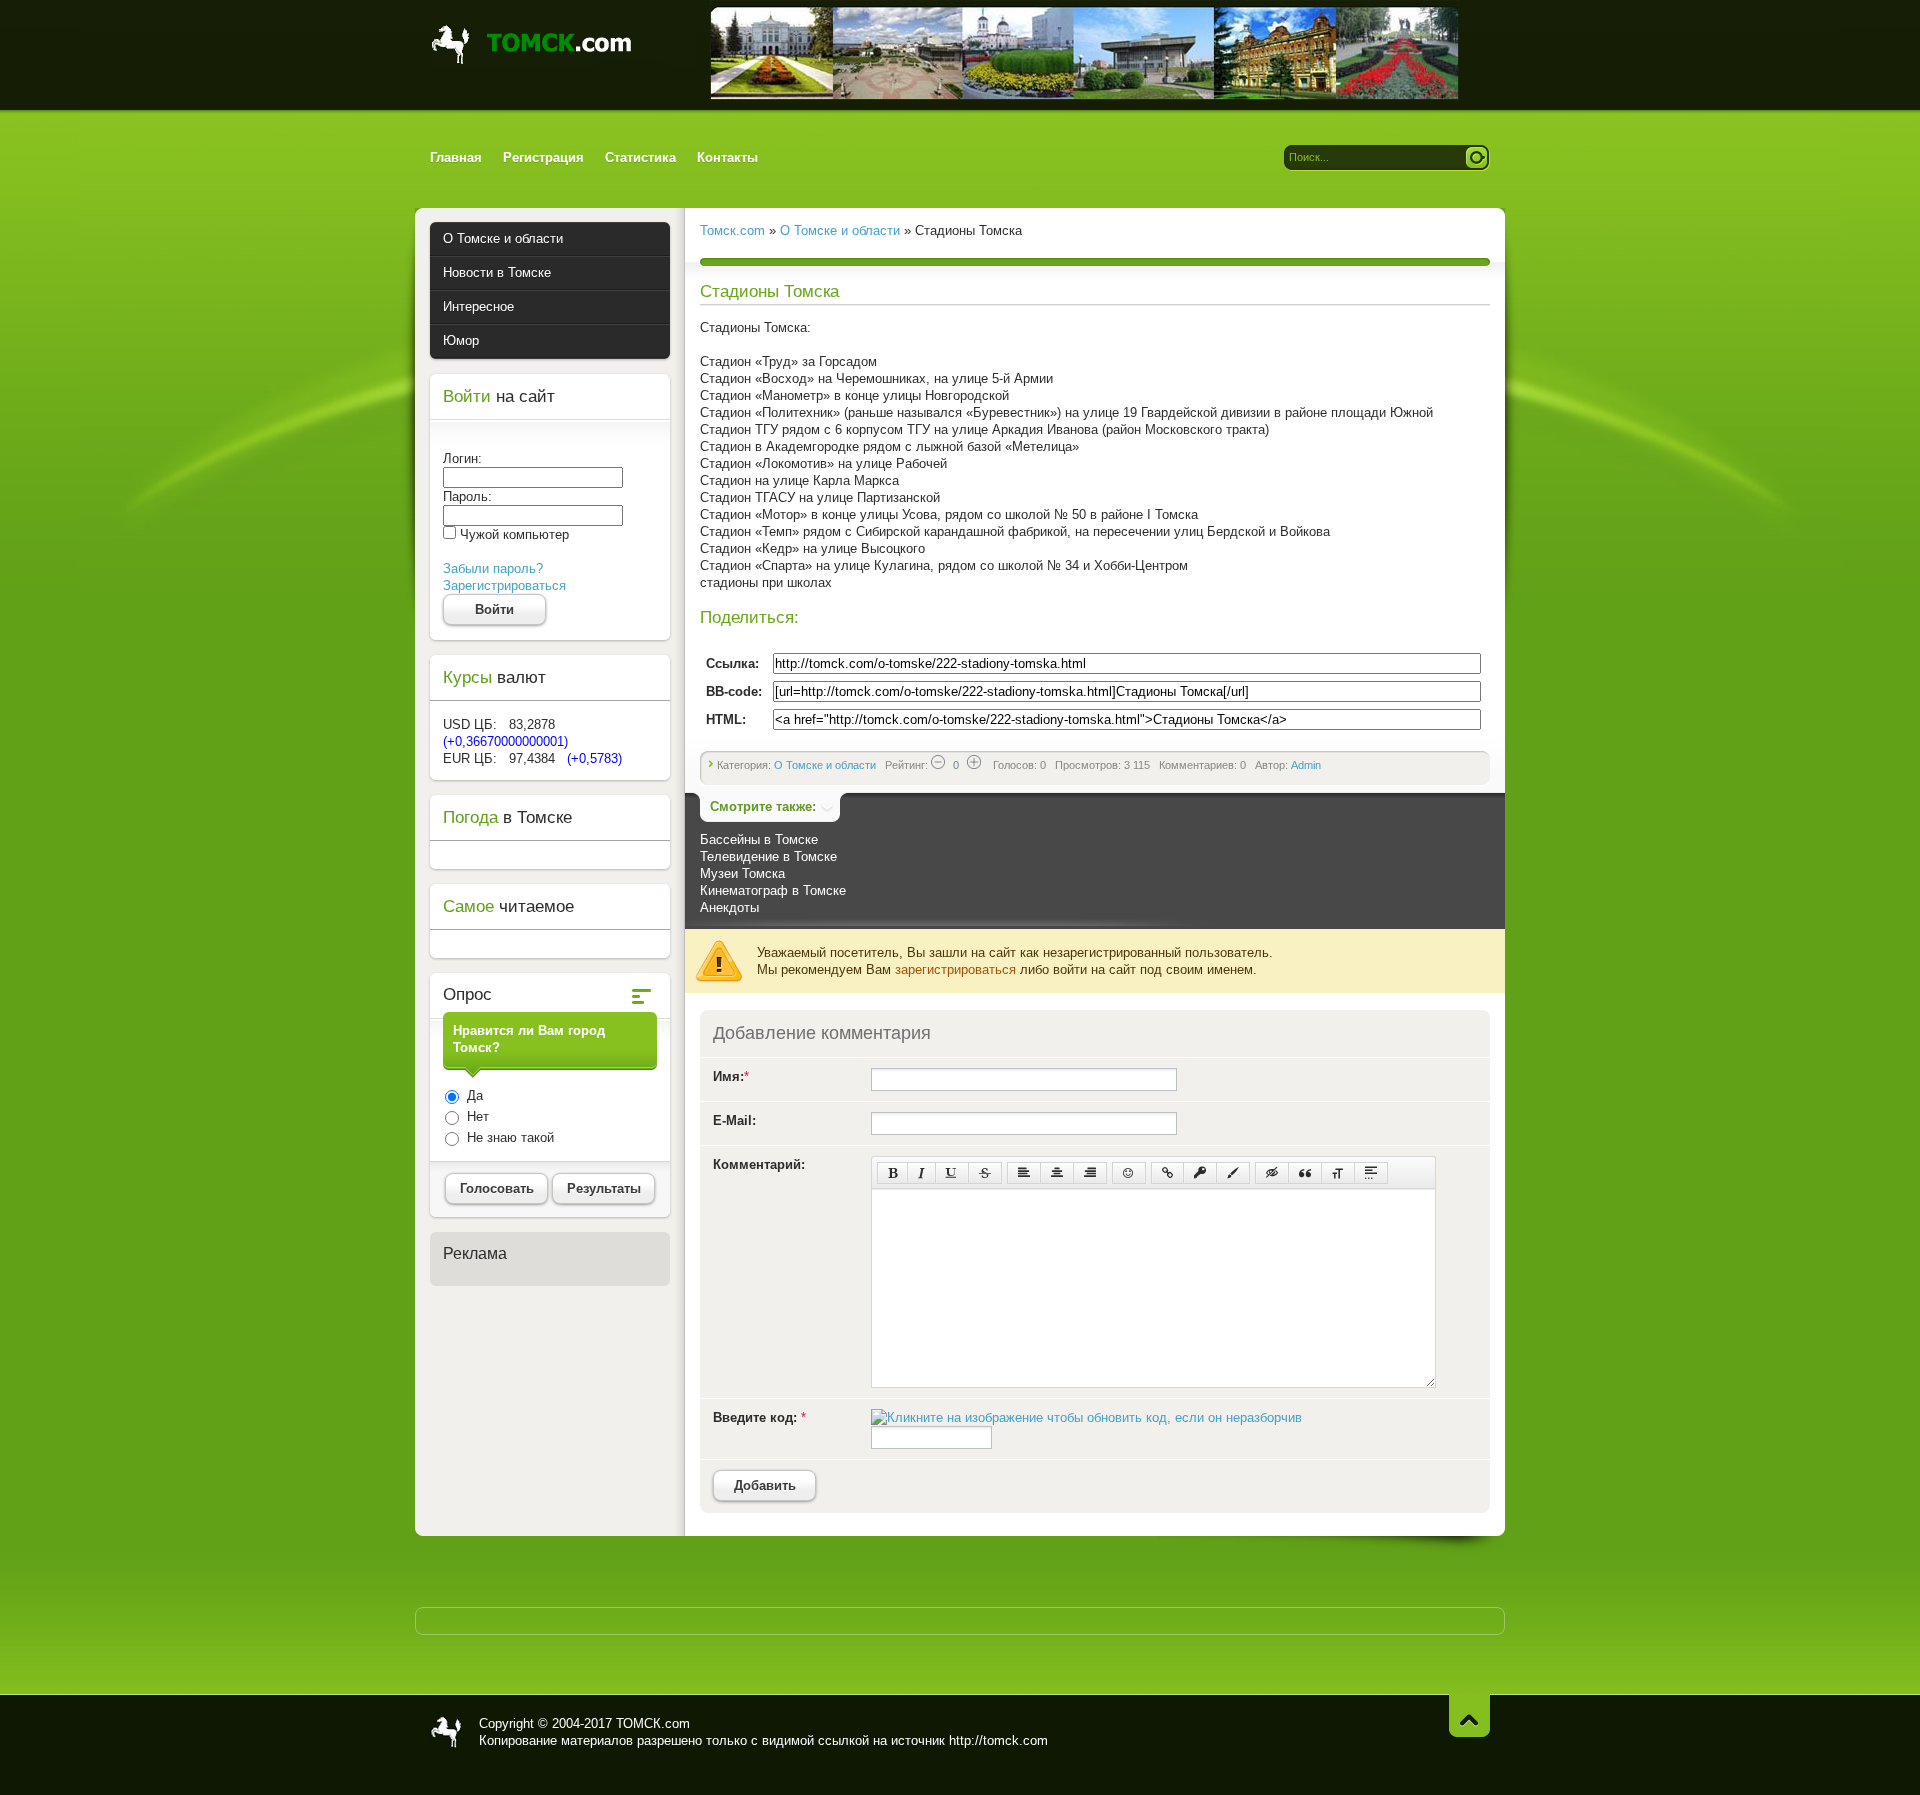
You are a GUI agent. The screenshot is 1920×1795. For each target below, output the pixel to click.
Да (473, 1095)
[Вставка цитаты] (1305, 1173)
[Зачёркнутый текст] (985, 1173)
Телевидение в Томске (768, 856)
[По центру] (1057, 1173)
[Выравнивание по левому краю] (1024, 1173)
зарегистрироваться (955, 969)
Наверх (1469, 1715)
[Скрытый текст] (1272, 1173)
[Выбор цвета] (1233, 1173)
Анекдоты (729, 907)
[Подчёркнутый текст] (952, 1173)
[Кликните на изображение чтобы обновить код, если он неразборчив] (1086, 1417)
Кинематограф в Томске (773, 890)
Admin (1306, 765)
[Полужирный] (892, 1173)
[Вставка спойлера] (1371, 1173)
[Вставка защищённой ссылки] (1200, 1173)
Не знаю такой (508, 1137)
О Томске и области (825, 765)
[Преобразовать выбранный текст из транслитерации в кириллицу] (1338, 1173)
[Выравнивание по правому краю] (1090, 1173)
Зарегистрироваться (504, 585)
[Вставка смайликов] (1129, 1173)
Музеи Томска (742, 873)
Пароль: (467, 496)
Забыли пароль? (493, 568)
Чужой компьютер (512, 534)
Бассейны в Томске (759, 839)
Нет (476, 1116)
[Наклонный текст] (921, 1173)
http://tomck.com (998, 1740)
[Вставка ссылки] (1167, 1173)
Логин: (462, 458)
